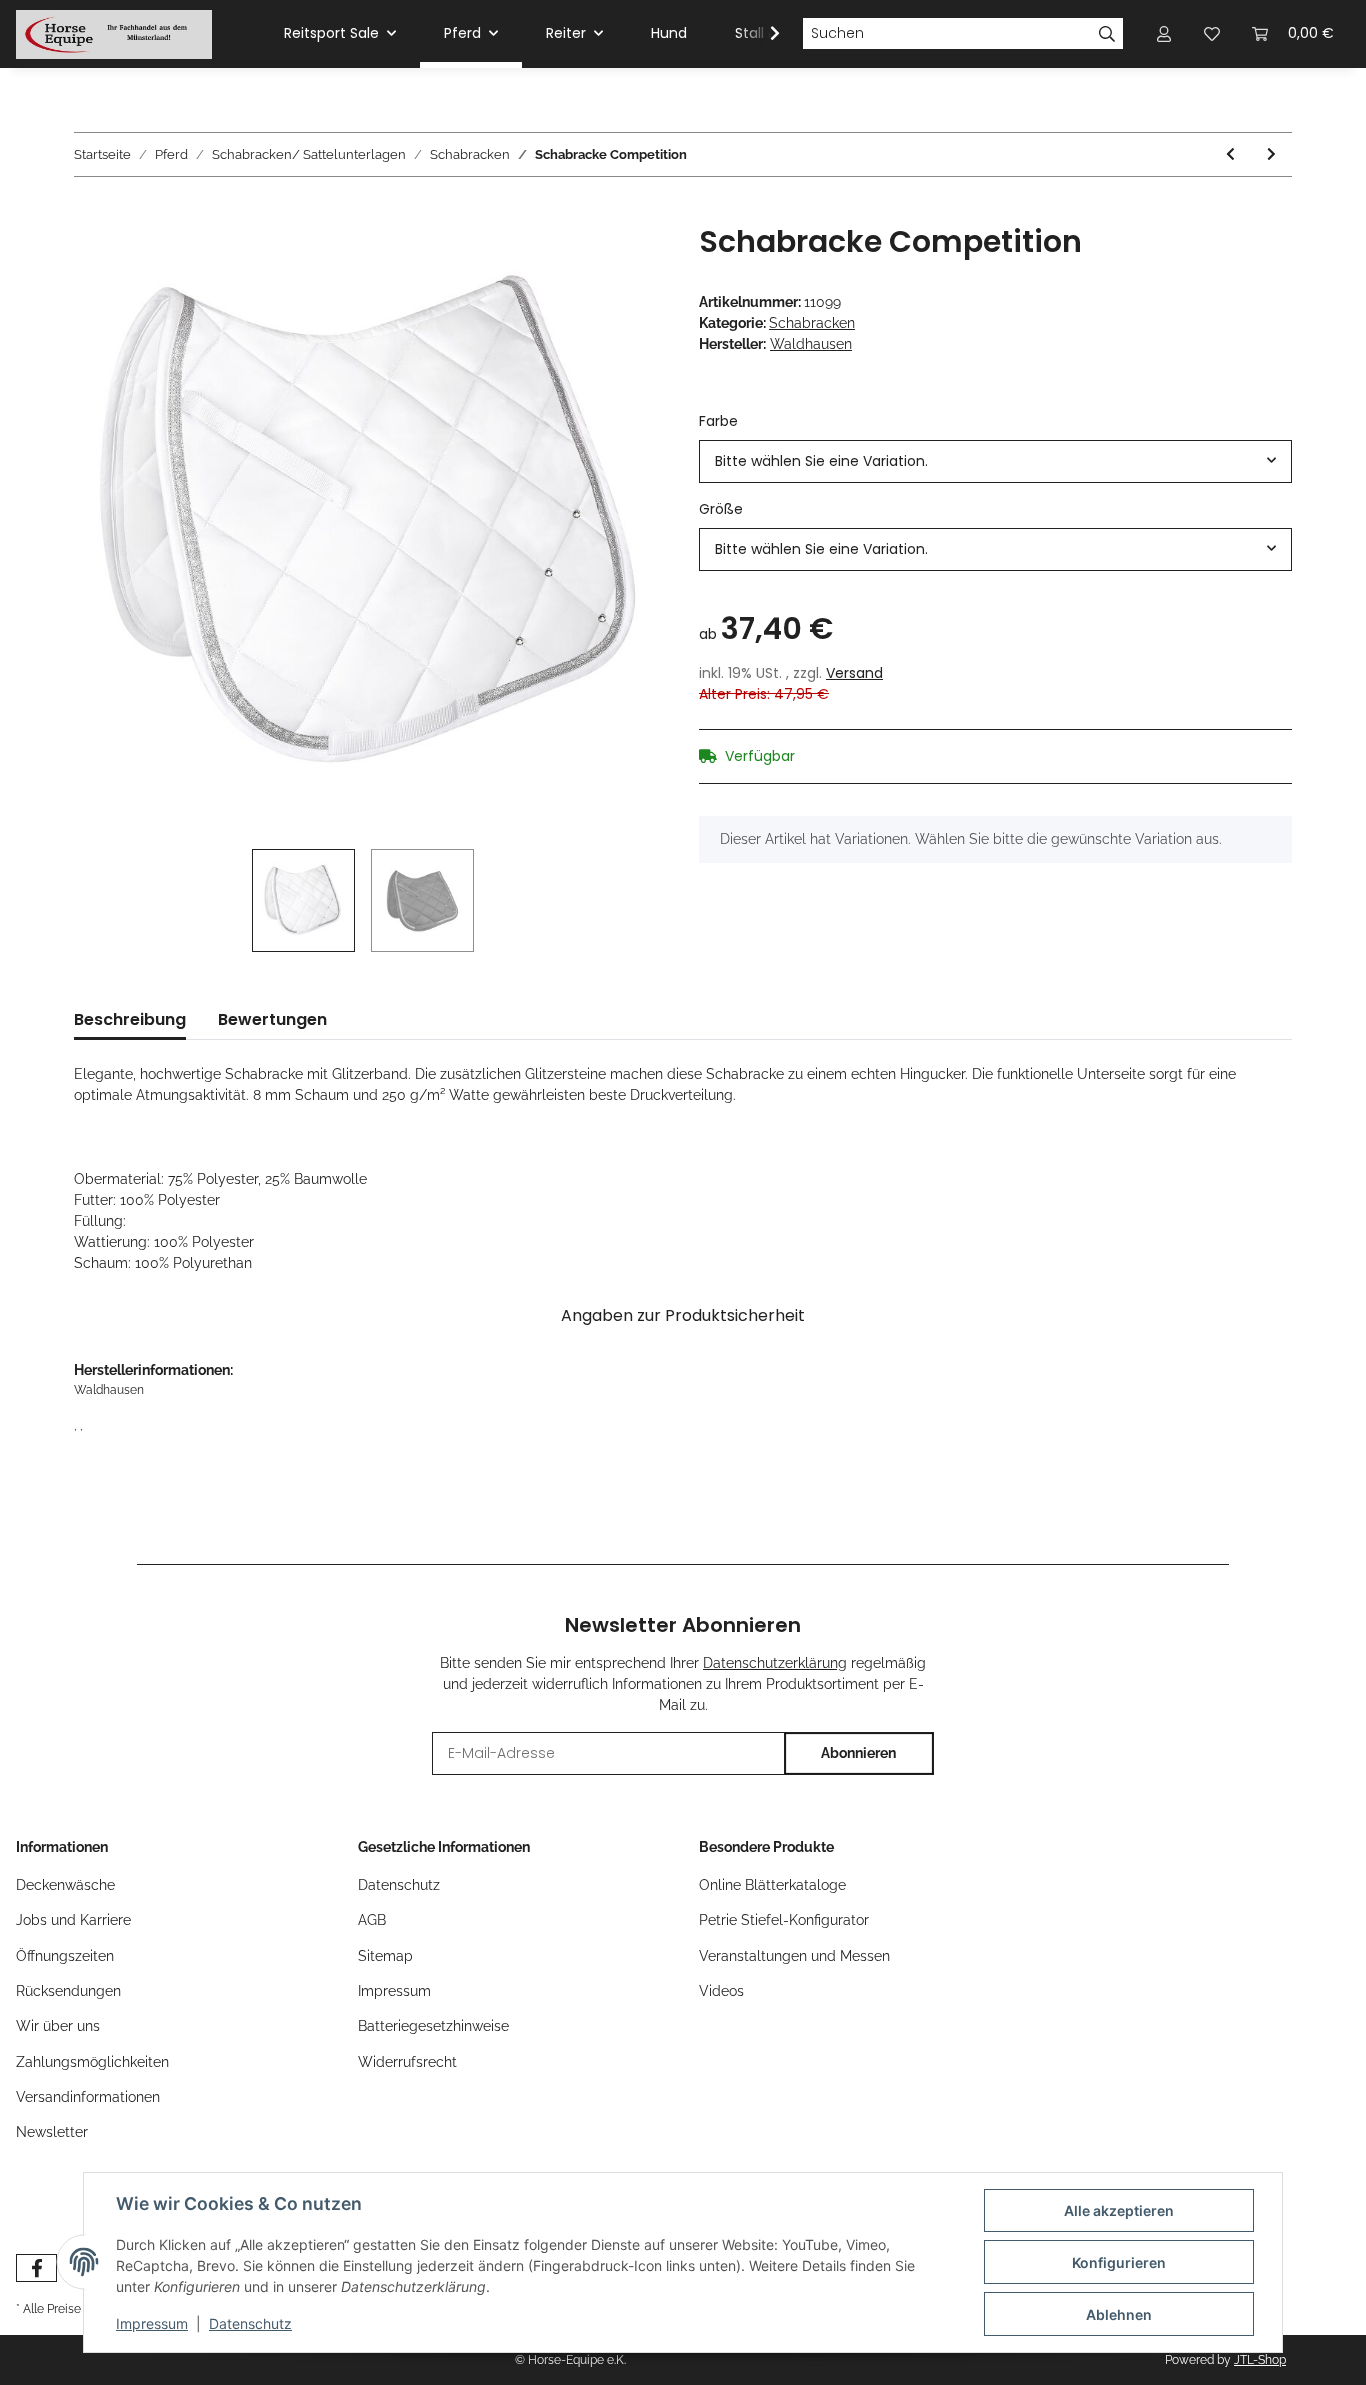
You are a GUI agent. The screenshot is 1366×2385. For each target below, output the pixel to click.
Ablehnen (1119, 2314)
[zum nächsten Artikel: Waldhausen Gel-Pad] (1271, 154)
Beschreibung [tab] (130, 1019)
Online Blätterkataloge (772, 1885)
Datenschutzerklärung (775, 1663)
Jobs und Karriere (73, 1920)
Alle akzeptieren (1119, 2210)
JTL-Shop (1260, 2360)
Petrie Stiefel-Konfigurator (784, 1920)
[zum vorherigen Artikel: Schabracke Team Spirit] (1230, 154)
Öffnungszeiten (65, 1956)
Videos (721, 1991)
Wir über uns (58, 2026)
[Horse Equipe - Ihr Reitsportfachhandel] (114, 34)
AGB (372, 1920)
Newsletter (52, 2132)
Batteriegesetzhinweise (433, 2026)
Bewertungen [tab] (272, 1019)
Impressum (394, 1991)
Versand (854, 673)
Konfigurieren (1119, 2262)
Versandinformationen (88, 2097)
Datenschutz (399, 1885)
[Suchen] (1107, 34)
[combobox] (995, 461)
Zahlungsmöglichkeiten (92, 2062)
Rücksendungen (68, 1991)
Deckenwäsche (65, 1885)
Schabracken (812, 323)
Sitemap (385, 1956)
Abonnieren (858, 1753)
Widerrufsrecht (407, 2062)
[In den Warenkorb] (90, 213)
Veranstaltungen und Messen (794, 1956)
